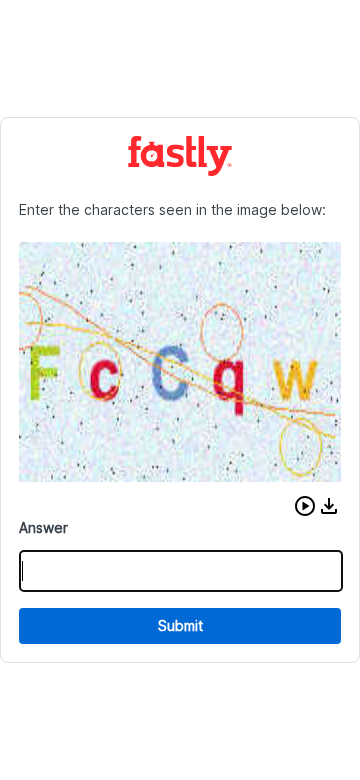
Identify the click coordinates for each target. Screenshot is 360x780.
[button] (305, 506)
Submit (180, 625)
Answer (43, 527)
